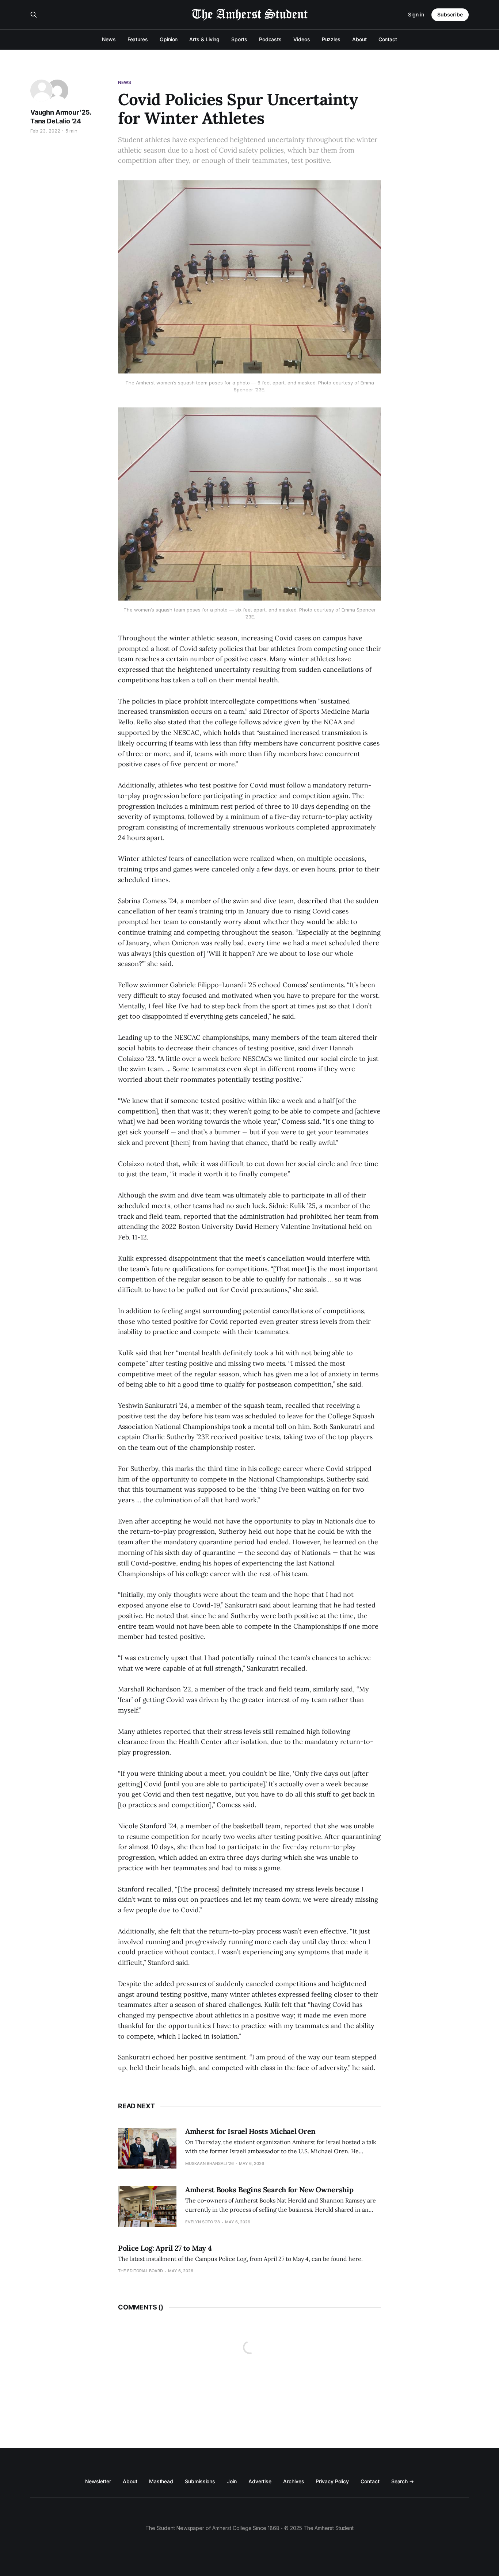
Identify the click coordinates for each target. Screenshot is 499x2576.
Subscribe (450, 14)
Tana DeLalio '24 (56, 121)
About (359, 39)
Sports (239, 39)
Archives (294, 2481)
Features (138, 39)
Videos (302, 39)
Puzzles (331, 39)
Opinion (169, 39)
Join (232, 2481)
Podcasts (270, 39)
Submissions (200, 2481)
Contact (388, 39)
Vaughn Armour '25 (60, 112)
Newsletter (98, 2481)
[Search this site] (34, 15)
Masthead (161, 2481)
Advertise (260, 2481)
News (109, 39)
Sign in (416, 14)
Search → (403, 2481)
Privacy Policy (332, 2481)
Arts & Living (204, 39)
